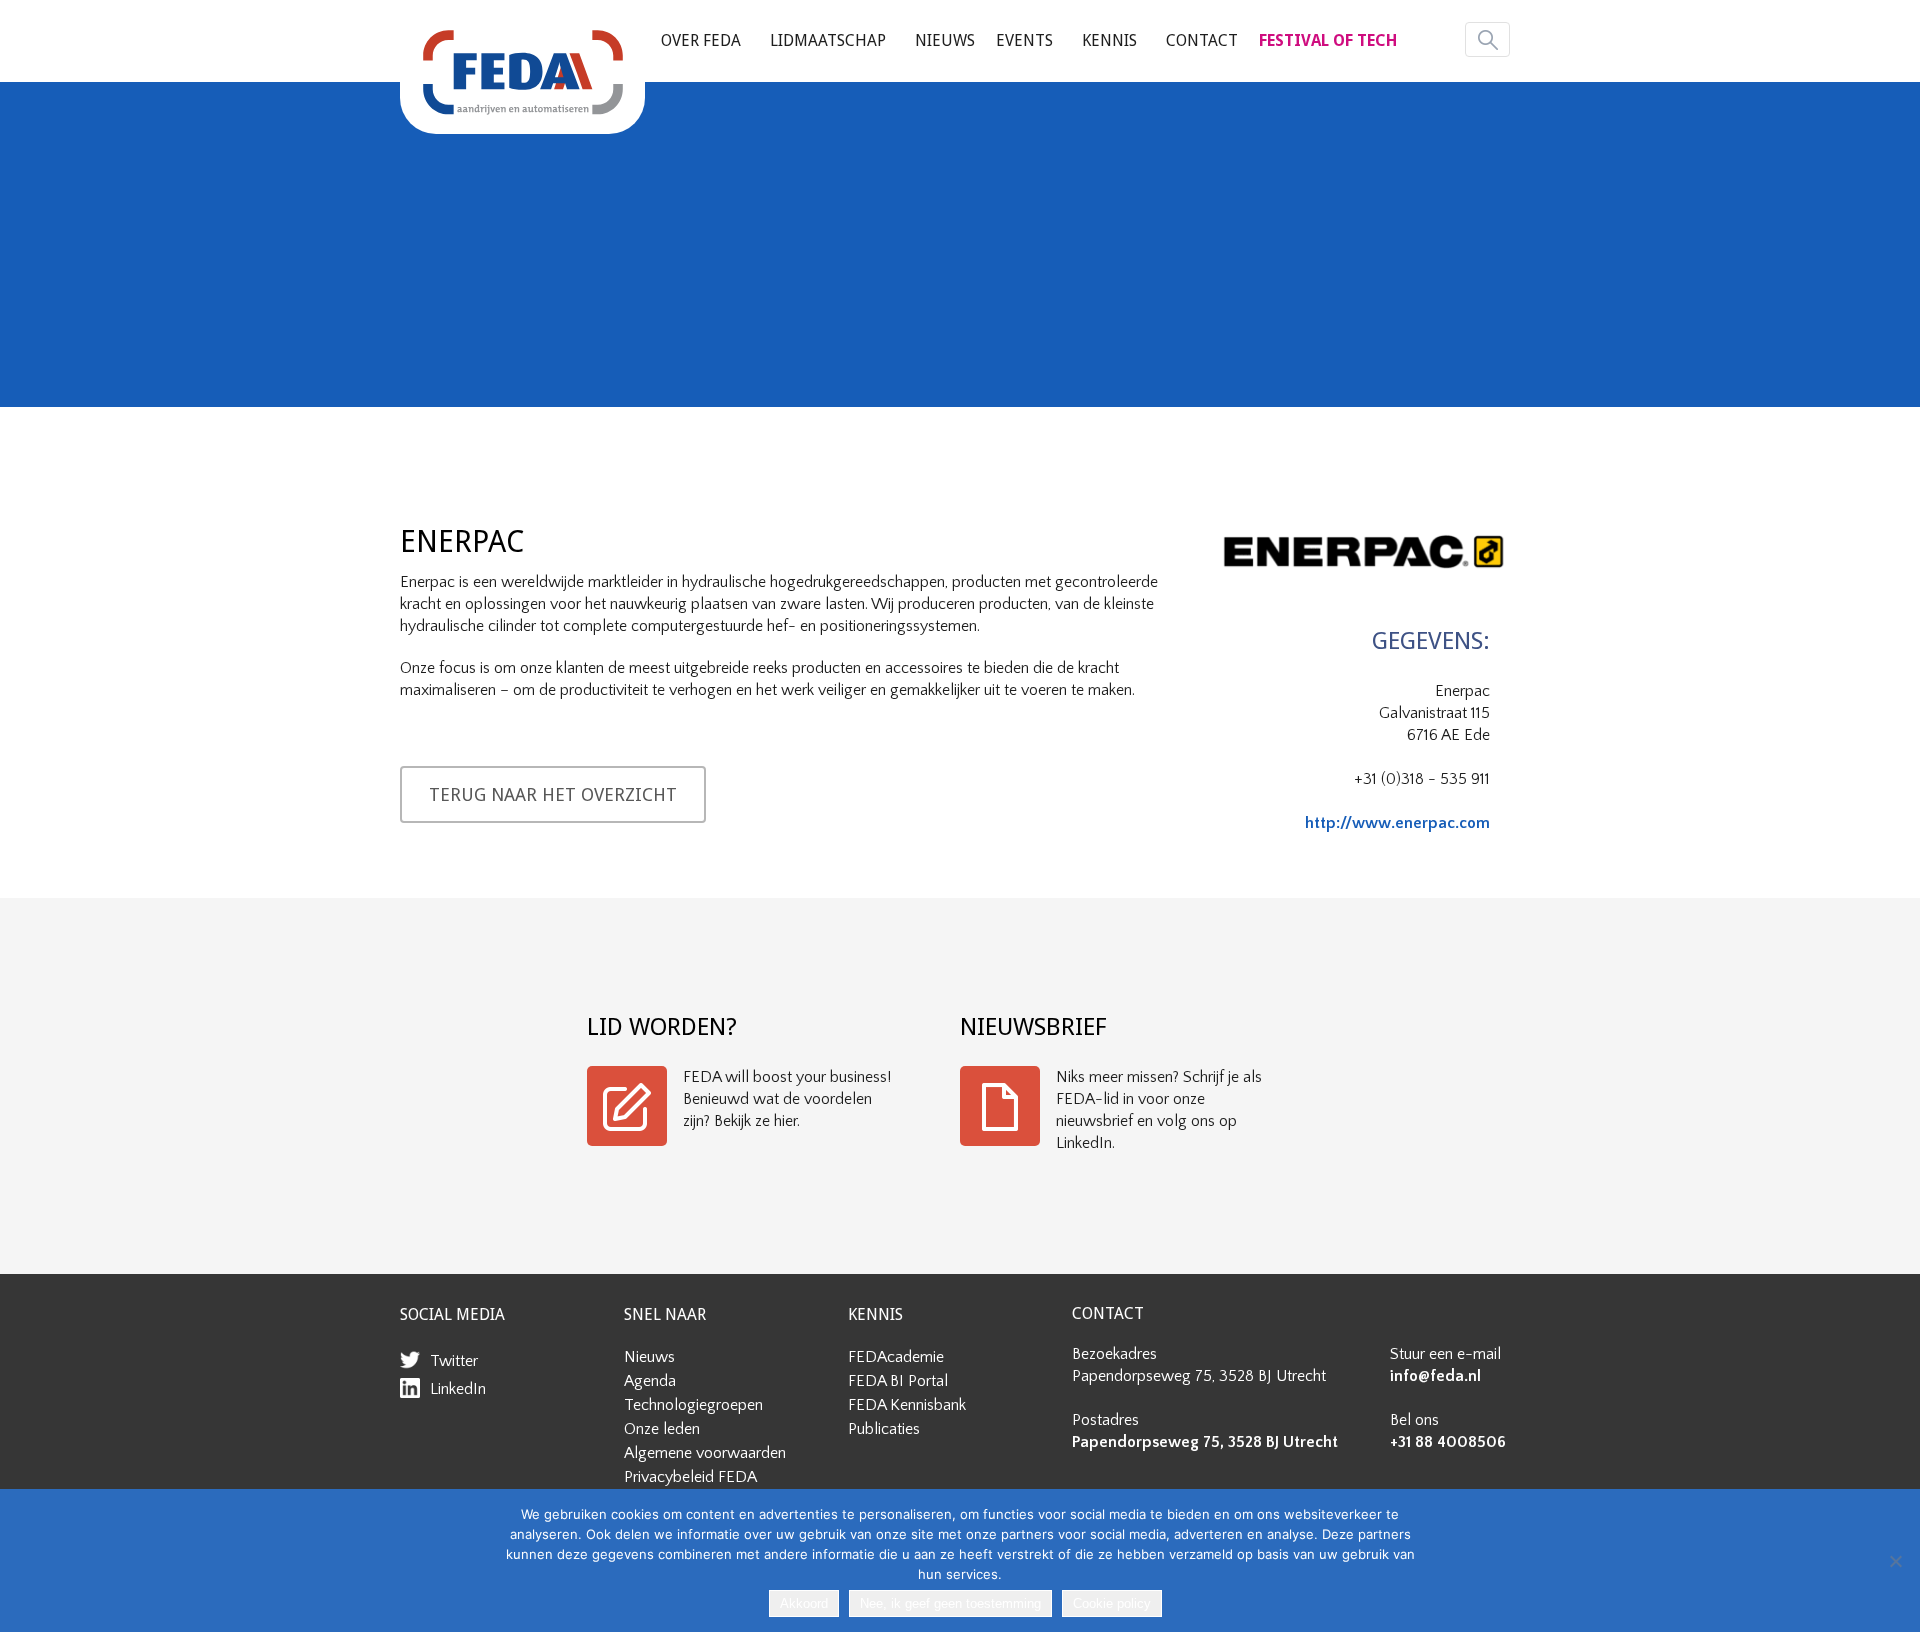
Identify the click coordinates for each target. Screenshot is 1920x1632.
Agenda (650, 1381)
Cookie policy (1112, 1603)
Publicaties (884, 1429)
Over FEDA (701, 40)
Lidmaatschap (828, 40)
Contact (1202, 40)
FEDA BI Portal (898, 1381)
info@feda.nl (1435, 1376)
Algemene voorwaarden (705, 1453)
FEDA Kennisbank (907, 1405)
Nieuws (945, 40)
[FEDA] (522, 72)
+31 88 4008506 (1448, 1442)
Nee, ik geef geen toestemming (950, 1603)
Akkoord (804, 1603)
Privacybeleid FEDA (690, 1477)
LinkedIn (458, 1389)
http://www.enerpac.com (1397, 823)
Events (1024, 40)
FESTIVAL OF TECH (1328, 40)
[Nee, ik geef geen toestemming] (1895, 1561)
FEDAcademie (896, 1357)
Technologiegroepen (693, 1405)
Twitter (454, 1361)
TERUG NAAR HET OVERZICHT (553, 794)
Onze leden (662, 1429)
